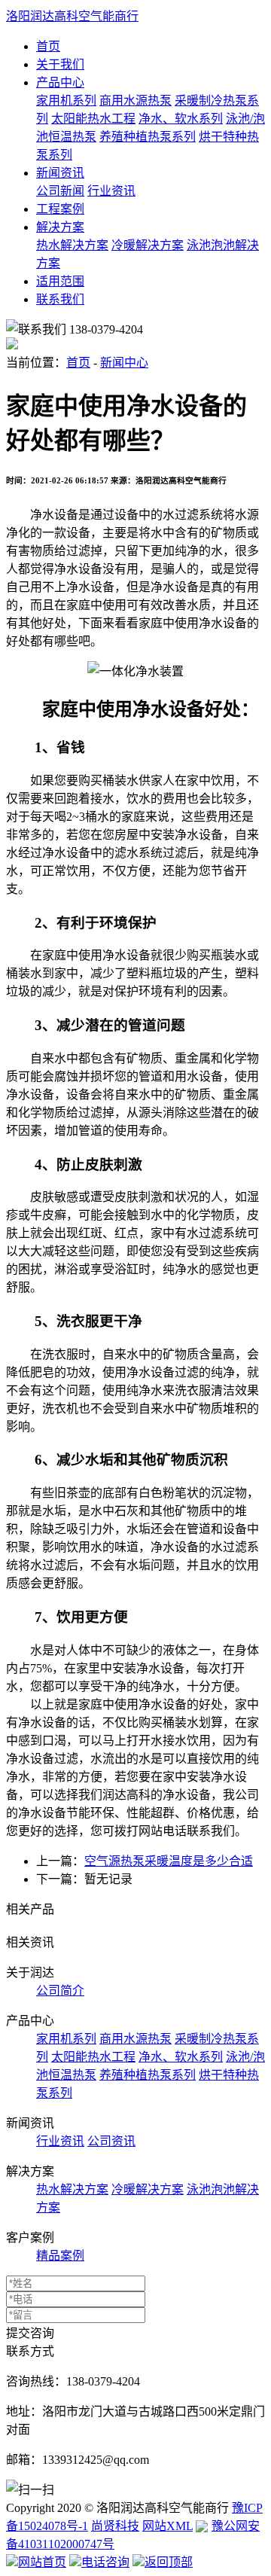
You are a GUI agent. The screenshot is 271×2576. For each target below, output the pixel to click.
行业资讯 (111, 191)
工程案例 (60, 209)
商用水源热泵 (135, 101)
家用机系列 (66, 101)
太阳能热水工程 (93, 119)
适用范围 (60, 281)
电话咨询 (105, 2562)
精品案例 (60, 2256)
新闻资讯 (60, 173)
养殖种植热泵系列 (148, 137)
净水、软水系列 (181, 119)
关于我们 (60, 64)
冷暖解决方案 (148, 245)
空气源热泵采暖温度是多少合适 (169, 1861)
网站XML (167, 2526)
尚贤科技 (115, 2526)
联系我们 (60, 299)
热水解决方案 (72, 245)
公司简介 (60, 1991)
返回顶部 (169, 2562)
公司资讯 (111, 2141)
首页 (48, 46)
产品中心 (60, 82)
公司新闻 (60, 191)
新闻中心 (124, 363)
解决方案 (60, 227)
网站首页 (42, 2562)
